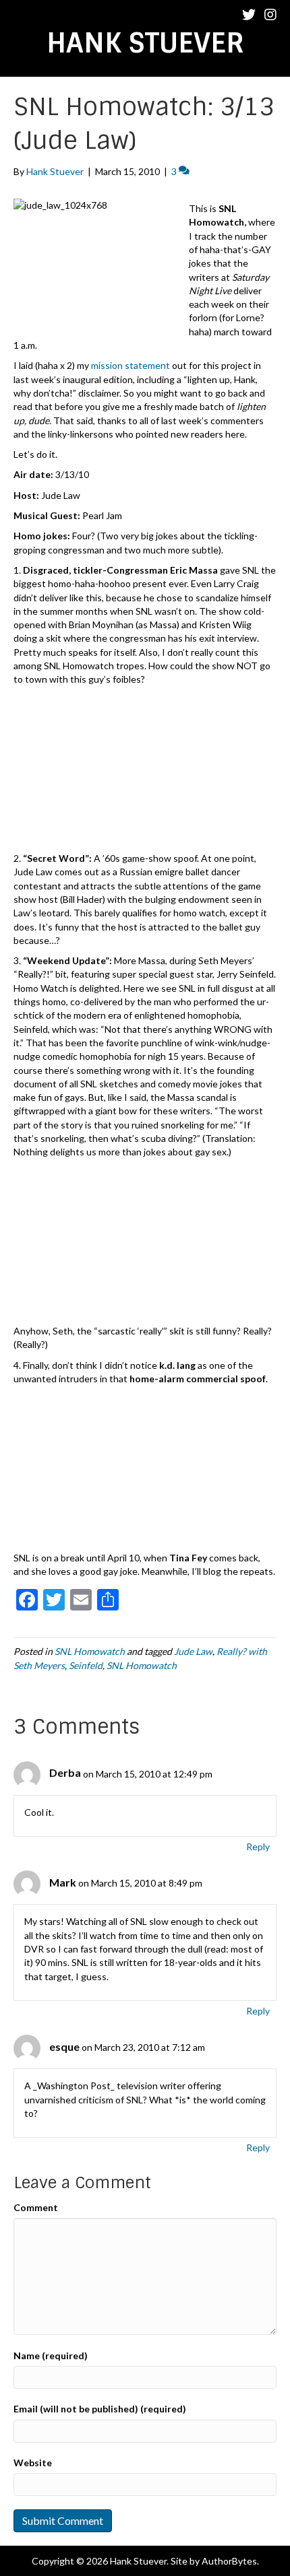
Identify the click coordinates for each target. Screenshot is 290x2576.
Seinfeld (86, 1665)
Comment (36, 2207)
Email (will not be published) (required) (100, 2409)
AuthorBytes (229, 2561)
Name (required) (51, 2355)
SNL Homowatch (90, 1651)
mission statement (130, 365)
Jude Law (193, 1651)
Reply (258, 1846)
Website (33, 2463)
